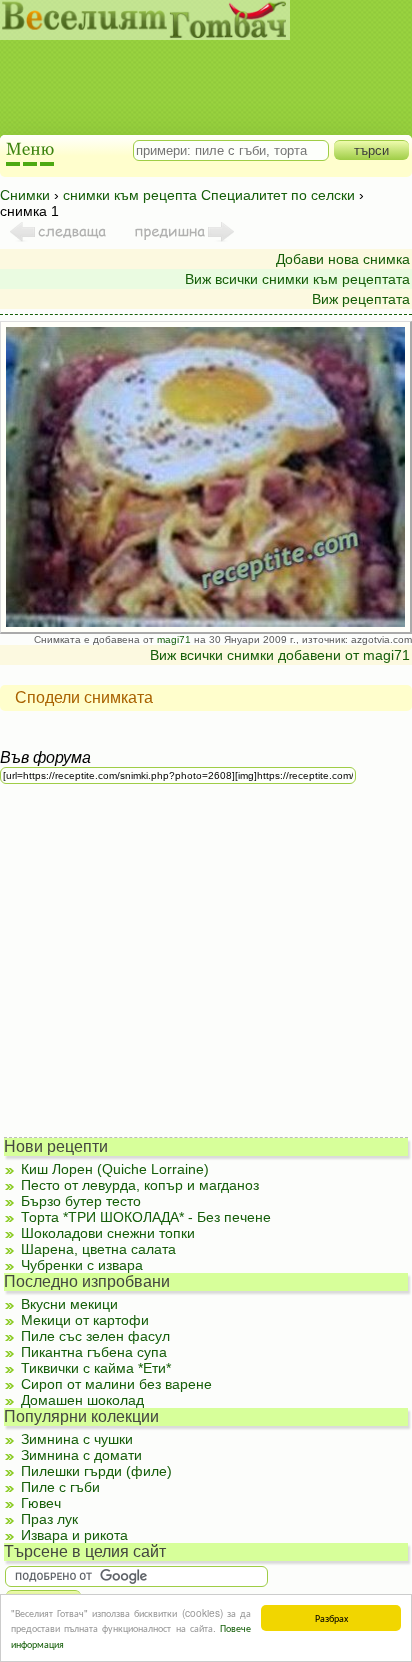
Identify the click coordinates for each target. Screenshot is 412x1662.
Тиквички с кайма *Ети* (96, 1368)
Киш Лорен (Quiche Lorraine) (115, 1169)
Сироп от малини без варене (116, 1384)
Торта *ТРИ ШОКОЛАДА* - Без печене (146, 1217)
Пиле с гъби (60, 1487)
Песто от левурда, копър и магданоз (140, 1185)
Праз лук (49, 1519)
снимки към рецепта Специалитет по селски (209, 195)
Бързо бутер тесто (81, 1201)
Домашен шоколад (82, 1400)
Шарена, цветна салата (98, 1249)
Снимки (25, 195)
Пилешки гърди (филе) (96, 1471)
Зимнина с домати (81, 1455)
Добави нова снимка (343, 259)
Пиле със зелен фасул (95, 1336)
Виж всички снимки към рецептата (297, 279)
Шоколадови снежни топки (108, 1233)
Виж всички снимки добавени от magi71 (280, 655)
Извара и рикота (74, 1535)
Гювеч (41, 1503)
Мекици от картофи (85, 1320)
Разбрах (331, 1617)
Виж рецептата (361, 299)
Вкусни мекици (69, 1304)
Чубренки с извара (82, 1265)
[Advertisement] (195, 70)
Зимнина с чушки (77, 1439)
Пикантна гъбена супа (94, 1352)
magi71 (174, 639)
